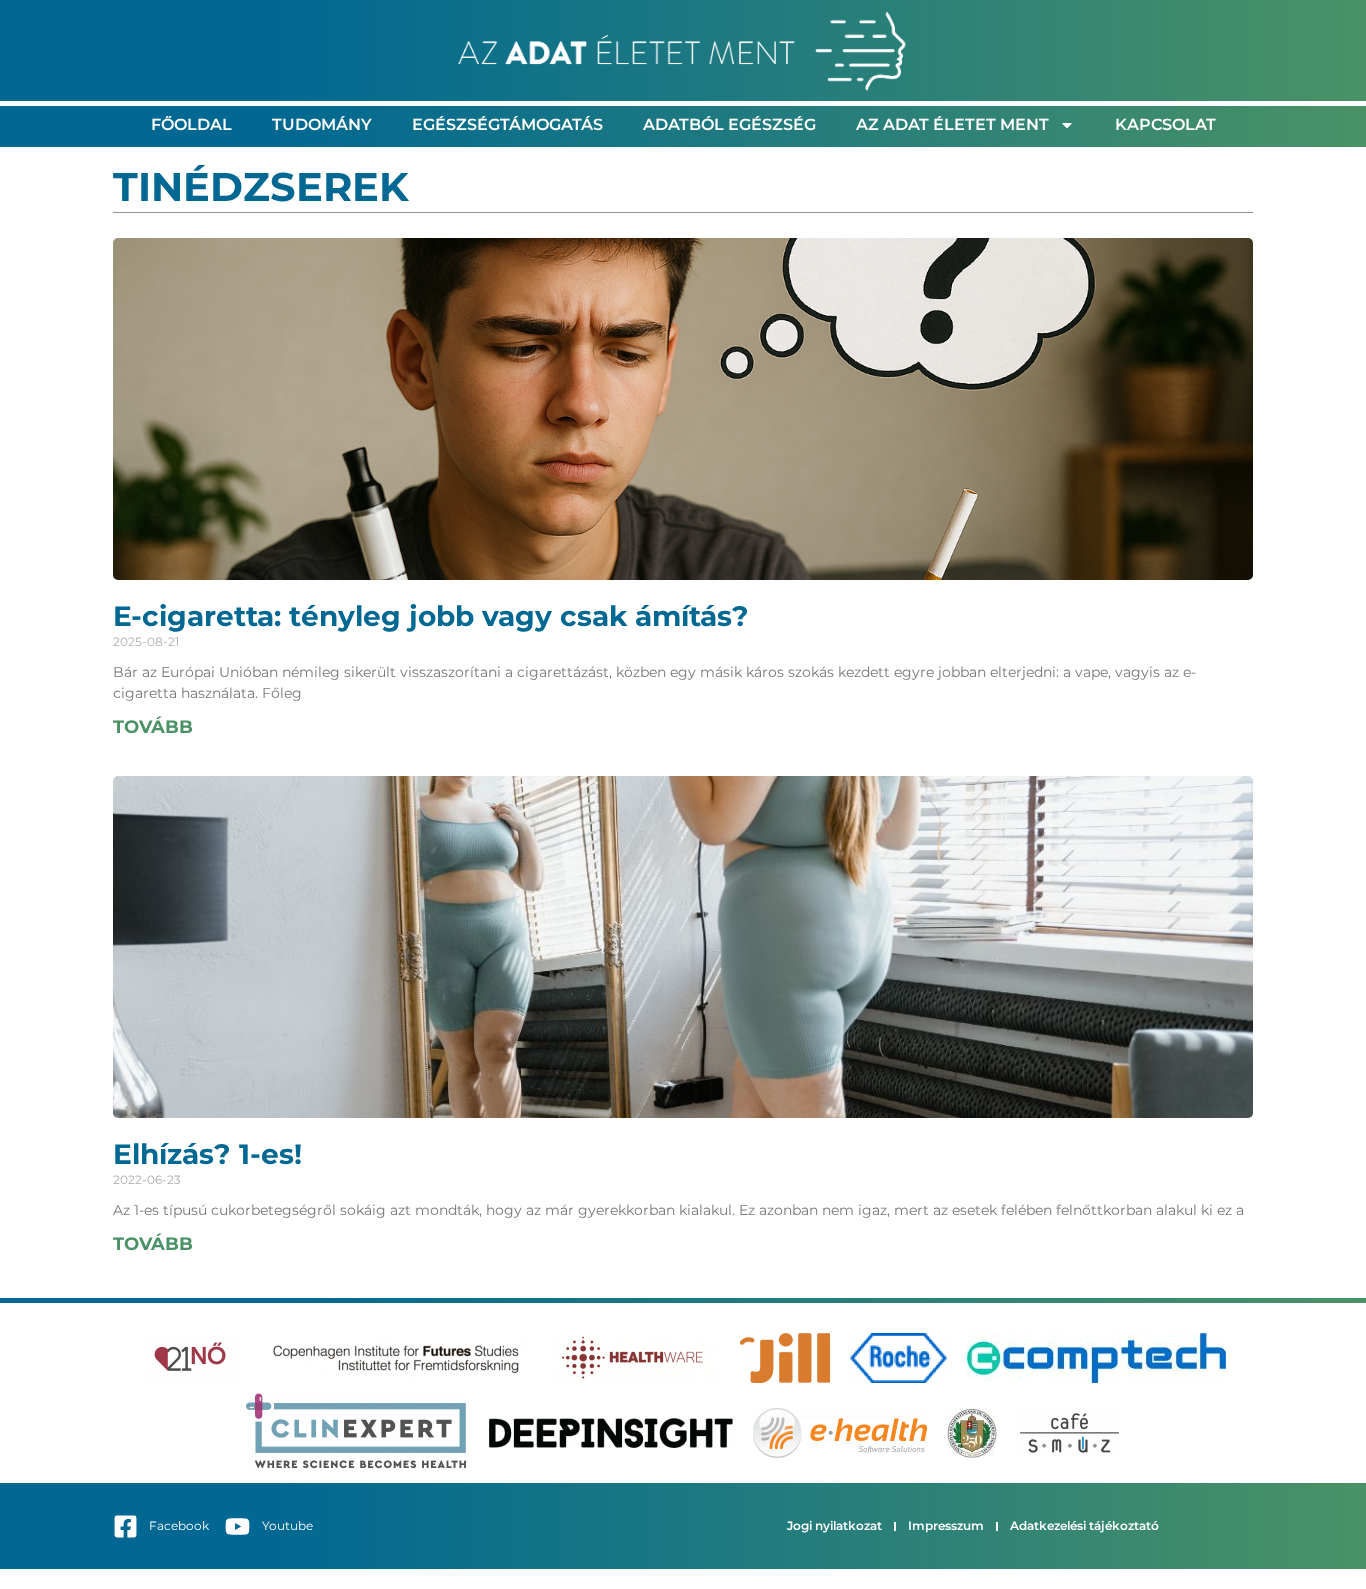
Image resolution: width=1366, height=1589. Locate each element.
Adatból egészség (729, 124)
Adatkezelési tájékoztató (1084, 1525)
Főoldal (191, 124)
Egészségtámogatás (507, 124)
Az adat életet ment (952, 124)
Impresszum (946, 1525)
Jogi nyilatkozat (834, 1525)
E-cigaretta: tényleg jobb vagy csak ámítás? (431, 616)
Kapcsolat (1165, 124)
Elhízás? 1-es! (207, 1154)
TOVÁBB (153, 727)
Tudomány (322, 124)
